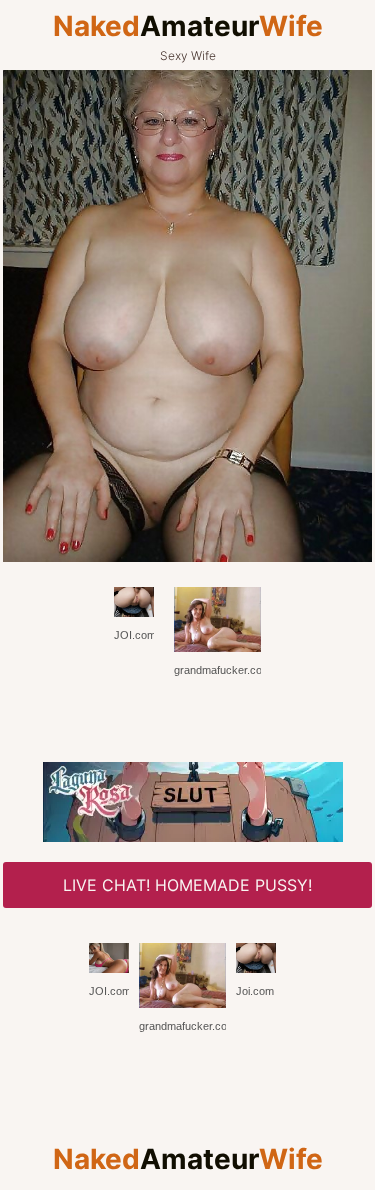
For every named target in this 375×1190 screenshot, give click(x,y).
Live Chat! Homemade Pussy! (187, 885)
